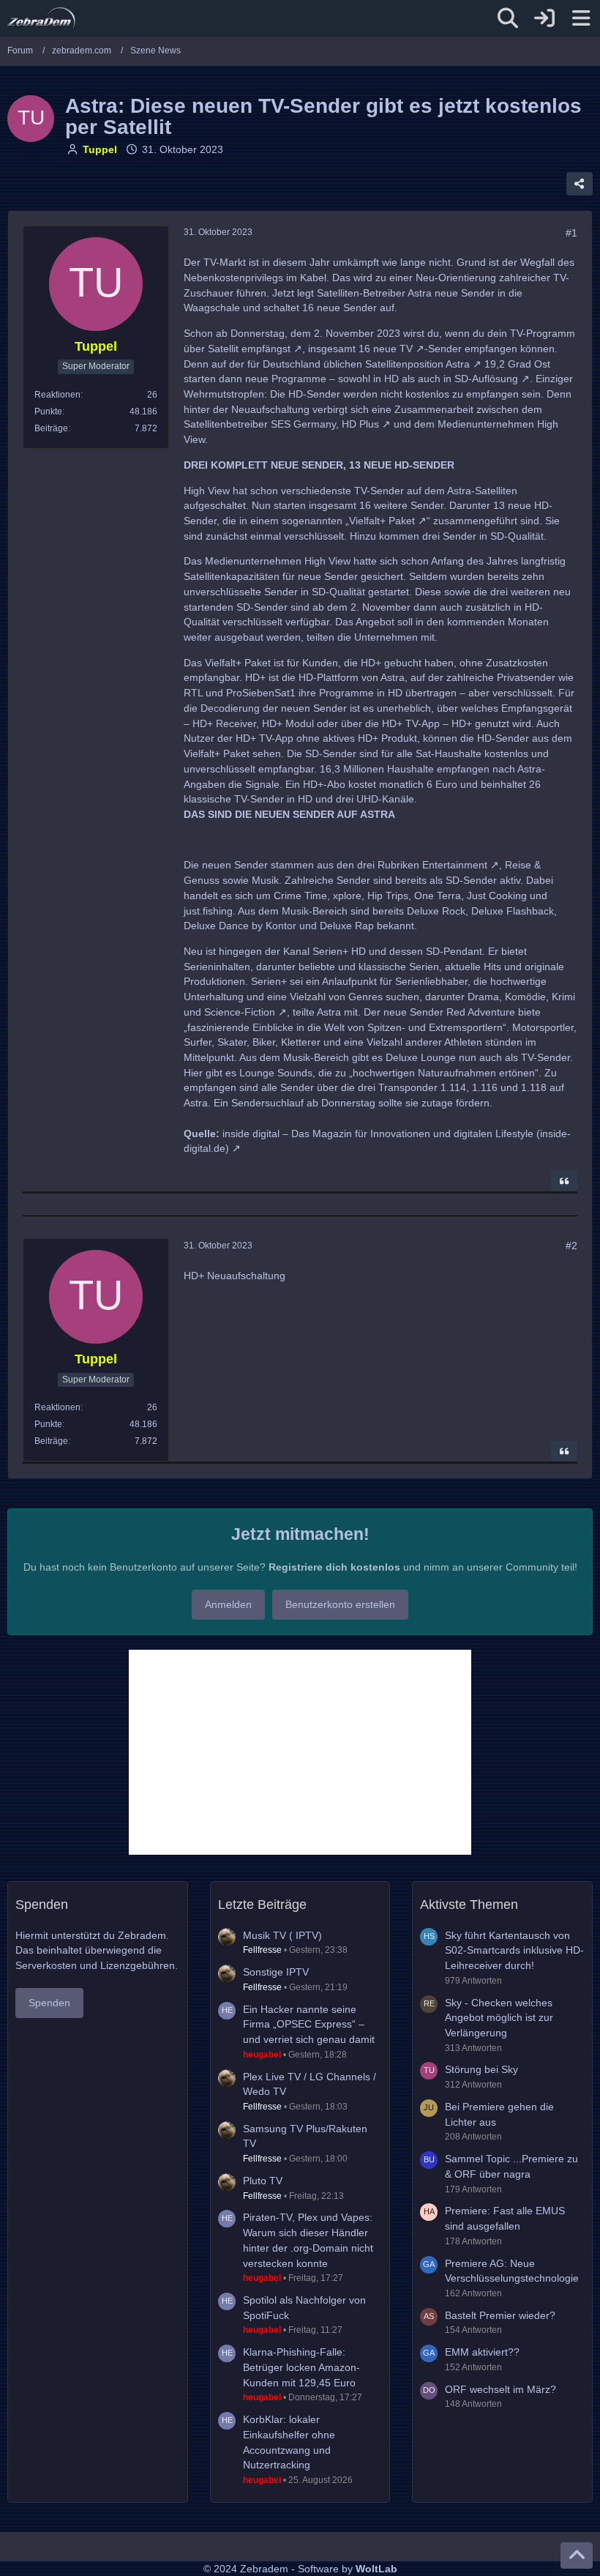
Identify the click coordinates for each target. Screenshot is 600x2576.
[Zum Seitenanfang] (577, 2555)
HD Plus (360, 424)
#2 (571, 1246)
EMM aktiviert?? (482, 2352)
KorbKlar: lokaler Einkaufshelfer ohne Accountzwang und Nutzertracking (289, 2442)
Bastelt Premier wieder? (500, 2315)
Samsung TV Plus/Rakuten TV (305, 2136)
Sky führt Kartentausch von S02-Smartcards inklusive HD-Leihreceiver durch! (514, 1950)
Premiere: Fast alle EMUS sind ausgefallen (505, 2218)
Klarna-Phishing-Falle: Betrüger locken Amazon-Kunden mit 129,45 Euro (301, 2367)
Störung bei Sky (481, 2069)
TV (406, 349)
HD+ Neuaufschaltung (235, 1276)
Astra (458, 364)
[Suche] (508, 18)
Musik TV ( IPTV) (282, 1935)
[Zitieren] (564, 1181)
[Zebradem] (41, 18)
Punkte (48, 412)
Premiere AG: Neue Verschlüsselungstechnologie (512, 2271)
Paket (402, 521)
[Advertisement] (300, 1752)
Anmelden (228, 1604)
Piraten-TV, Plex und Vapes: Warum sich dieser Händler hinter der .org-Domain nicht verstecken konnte (308, 2240)
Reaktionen (57, 395)
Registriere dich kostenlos (334, 1567)
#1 (571, 233)
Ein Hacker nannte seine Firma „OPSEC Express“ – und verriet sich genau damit (309, 2024)
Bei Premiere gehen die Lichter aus (499, 2114)
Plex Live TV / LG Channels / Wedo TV (310, 2084)
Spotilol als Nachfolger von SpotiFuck (304, 2308)
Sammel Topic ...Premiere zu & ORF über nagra (511, 2166)
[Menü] (581, 18)
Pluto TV (263, 2181)
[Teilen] (580, 184)
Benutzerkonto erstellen (340, 1604)
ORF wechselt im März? (500, 2389)
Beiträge (51, 428)
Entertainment (455, 865)
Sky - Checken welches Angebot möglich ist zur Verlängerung (499, 2018)
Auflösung (495, 379)
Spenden (49, 2003)
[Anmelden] (544, 18)
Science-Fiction (240, 1012)
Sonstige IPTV (276, 1972)
